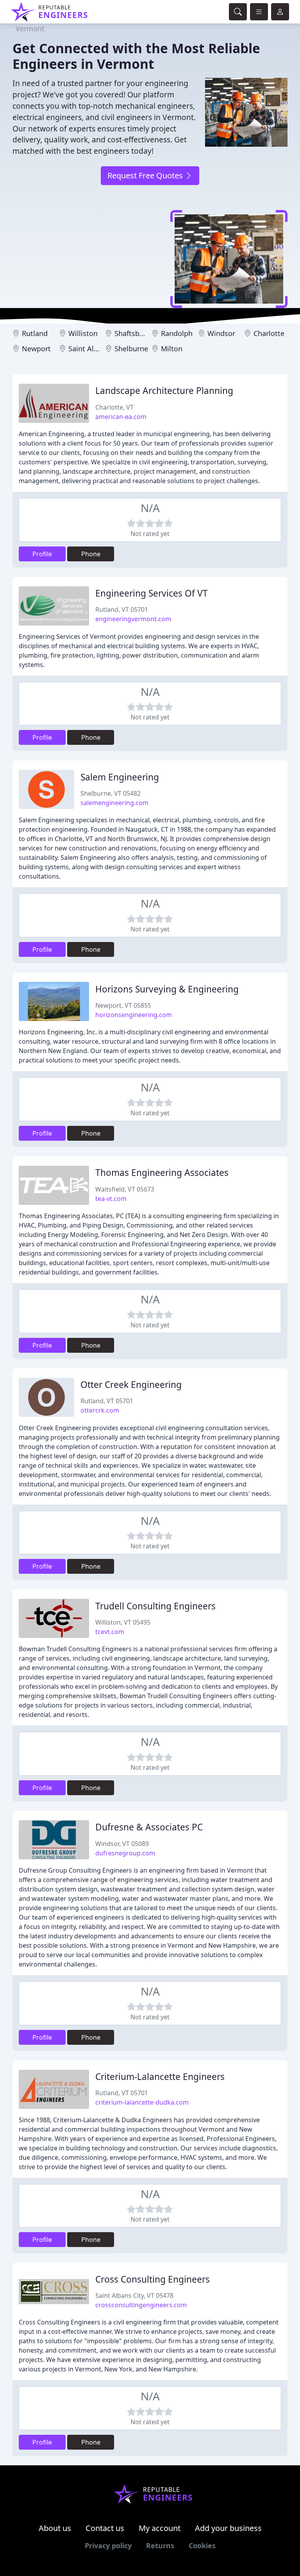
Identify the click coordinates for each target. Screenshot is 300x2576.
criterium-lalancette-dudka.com (142, 2102)
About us (55, 2528)
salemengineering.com (114, 803)
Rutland (35, 333)
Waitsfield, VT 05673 (125, 1189)
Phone (91, 554)
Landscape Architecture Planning (164, 391)
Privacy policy (108, 2545)
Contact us (105, 2528)
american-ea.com (121, 417)
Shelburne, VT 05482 (111, 793)
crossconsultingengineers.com (141, 2305)
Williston (83, 333)
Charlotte (269, 333)
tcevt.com (110, 1632)
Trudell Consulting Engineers (155, 1606)
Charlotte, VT (114, 407)
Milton (172, 349)
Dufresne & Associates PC (149, 1827)
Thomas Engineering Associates (162, 1173)
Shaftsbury (132, 333)
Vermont (30, 29)
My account (160, 2528)
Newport (36, 349)
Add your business (228, 2528)
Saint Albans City (96, 349)
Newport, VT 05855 (123, 1005)
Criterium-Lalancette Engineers (160, 2077)
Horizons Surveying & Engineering (167, 989)
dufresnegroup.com (125, 1853)
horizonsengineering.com (134, 1015)
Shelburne (131, 349)
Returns (160, 2545)
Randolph (177, 333)
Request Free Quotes (146, 175)
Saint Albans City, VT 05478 (134, 2296)
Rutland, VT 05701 (122, 609)
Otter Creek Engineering (131, 1385)
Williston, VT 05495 (123, 1622)
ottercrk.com (100, 1410)
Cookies (202, 2545)
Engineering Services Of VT (152, 593)
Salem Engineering (120, 777)
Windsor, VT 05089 (122, 1844)
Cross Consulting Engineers (153, 2279)
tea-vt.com (111, 1199)
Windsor (221, 333)
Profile (42, 554)
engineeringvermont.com (133, 619)
